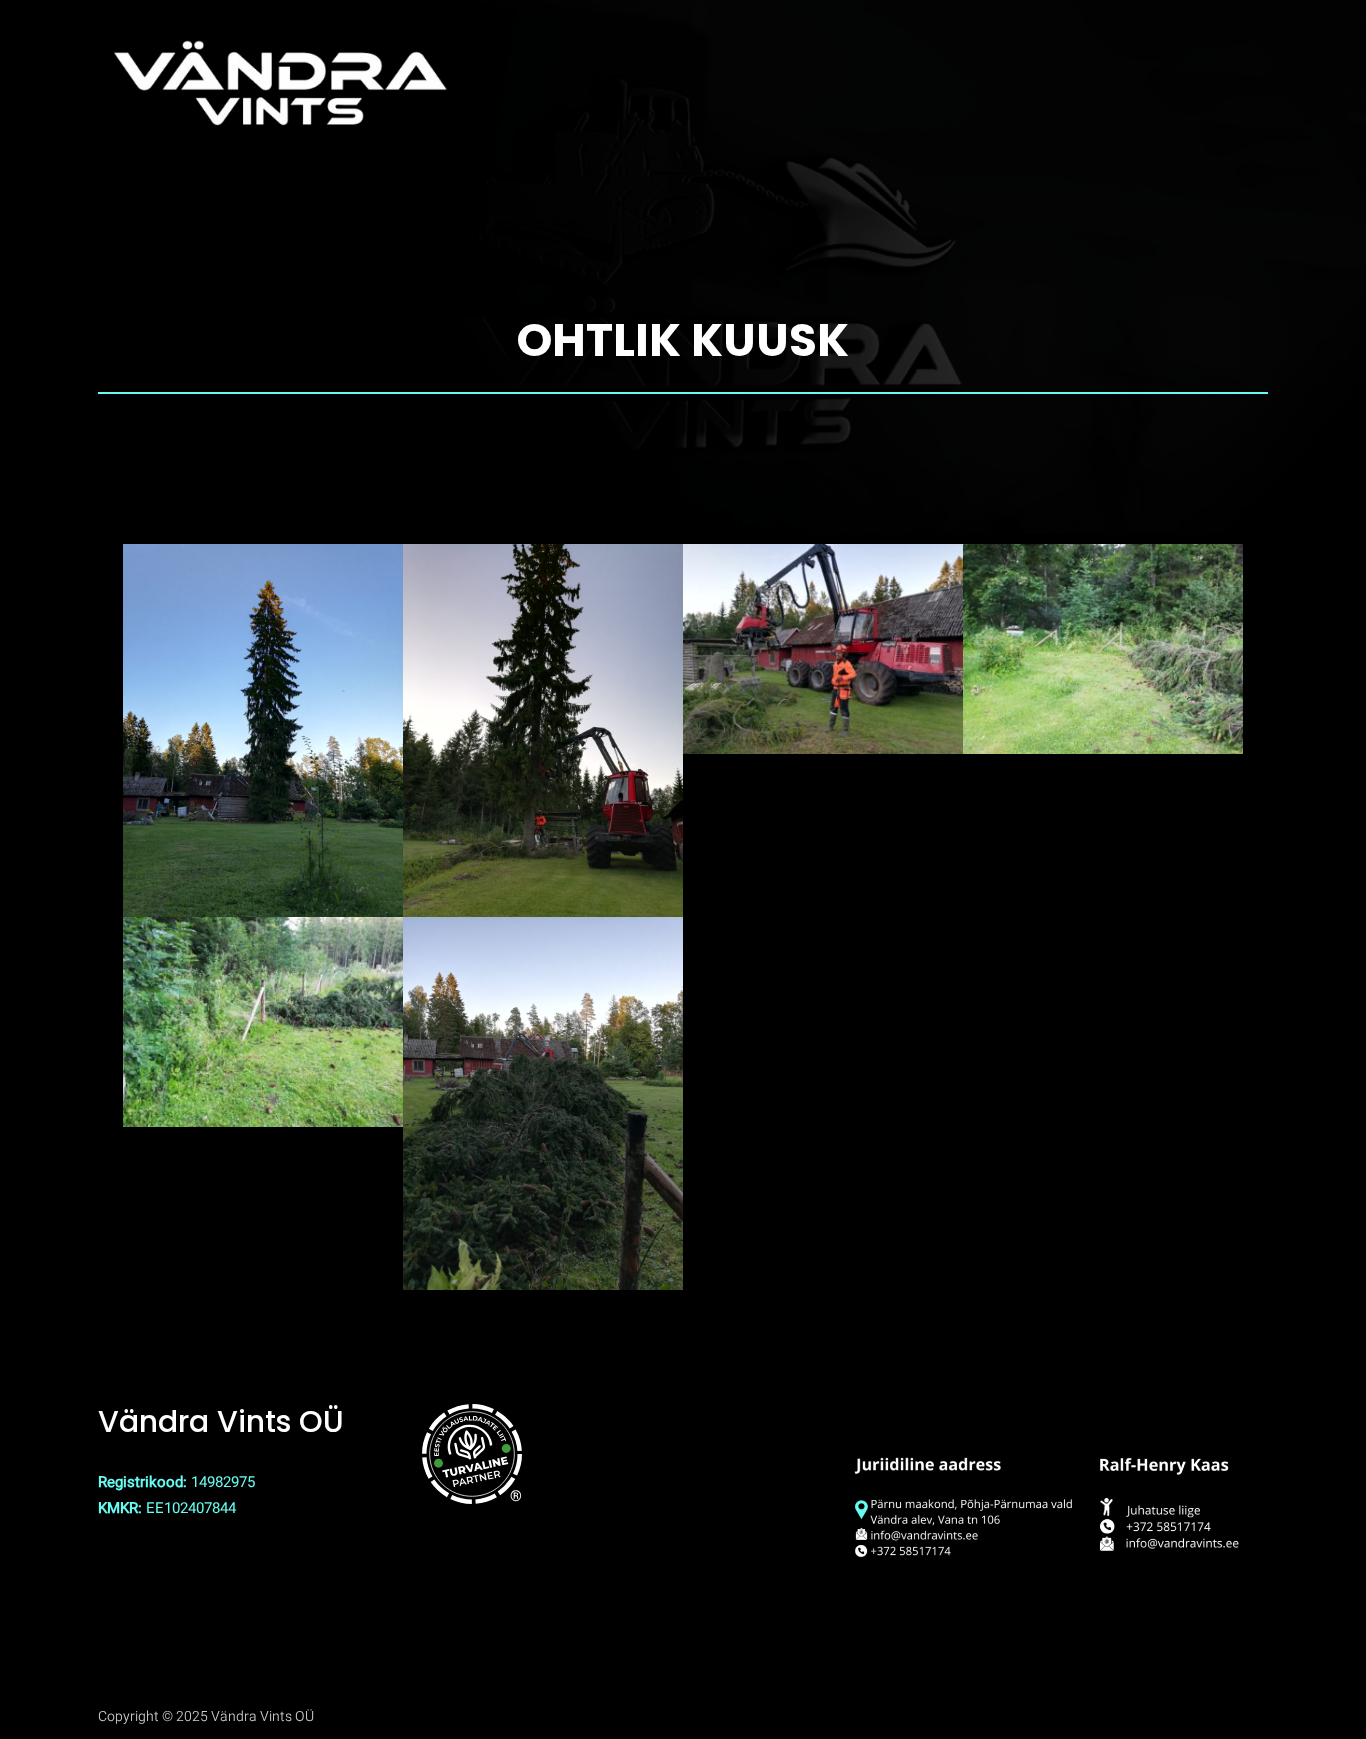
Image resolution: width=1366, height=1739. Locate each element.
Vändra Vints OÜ (221, 1421)
